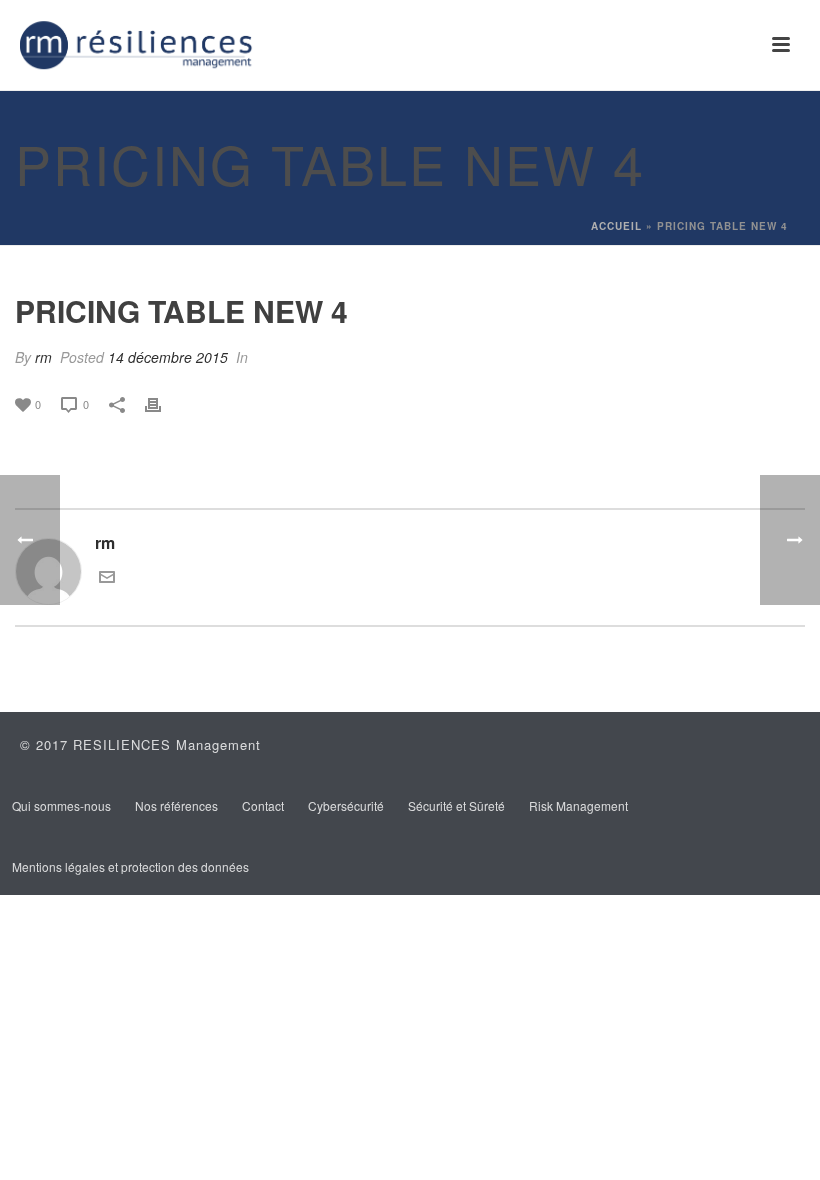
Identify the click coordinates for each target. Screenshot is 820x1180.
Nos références (176, 806)
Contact (263, 806)
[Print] (163, 403)
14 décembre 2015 (168, 357)
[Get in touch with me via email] (107, 578)
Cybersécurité (346, 806)
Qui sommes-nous (61, 806)
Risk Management (578, 806)
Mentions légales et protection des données (130, 867)
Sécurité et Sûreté (456, 806)
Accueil (616, 226)
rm (43, 357)
